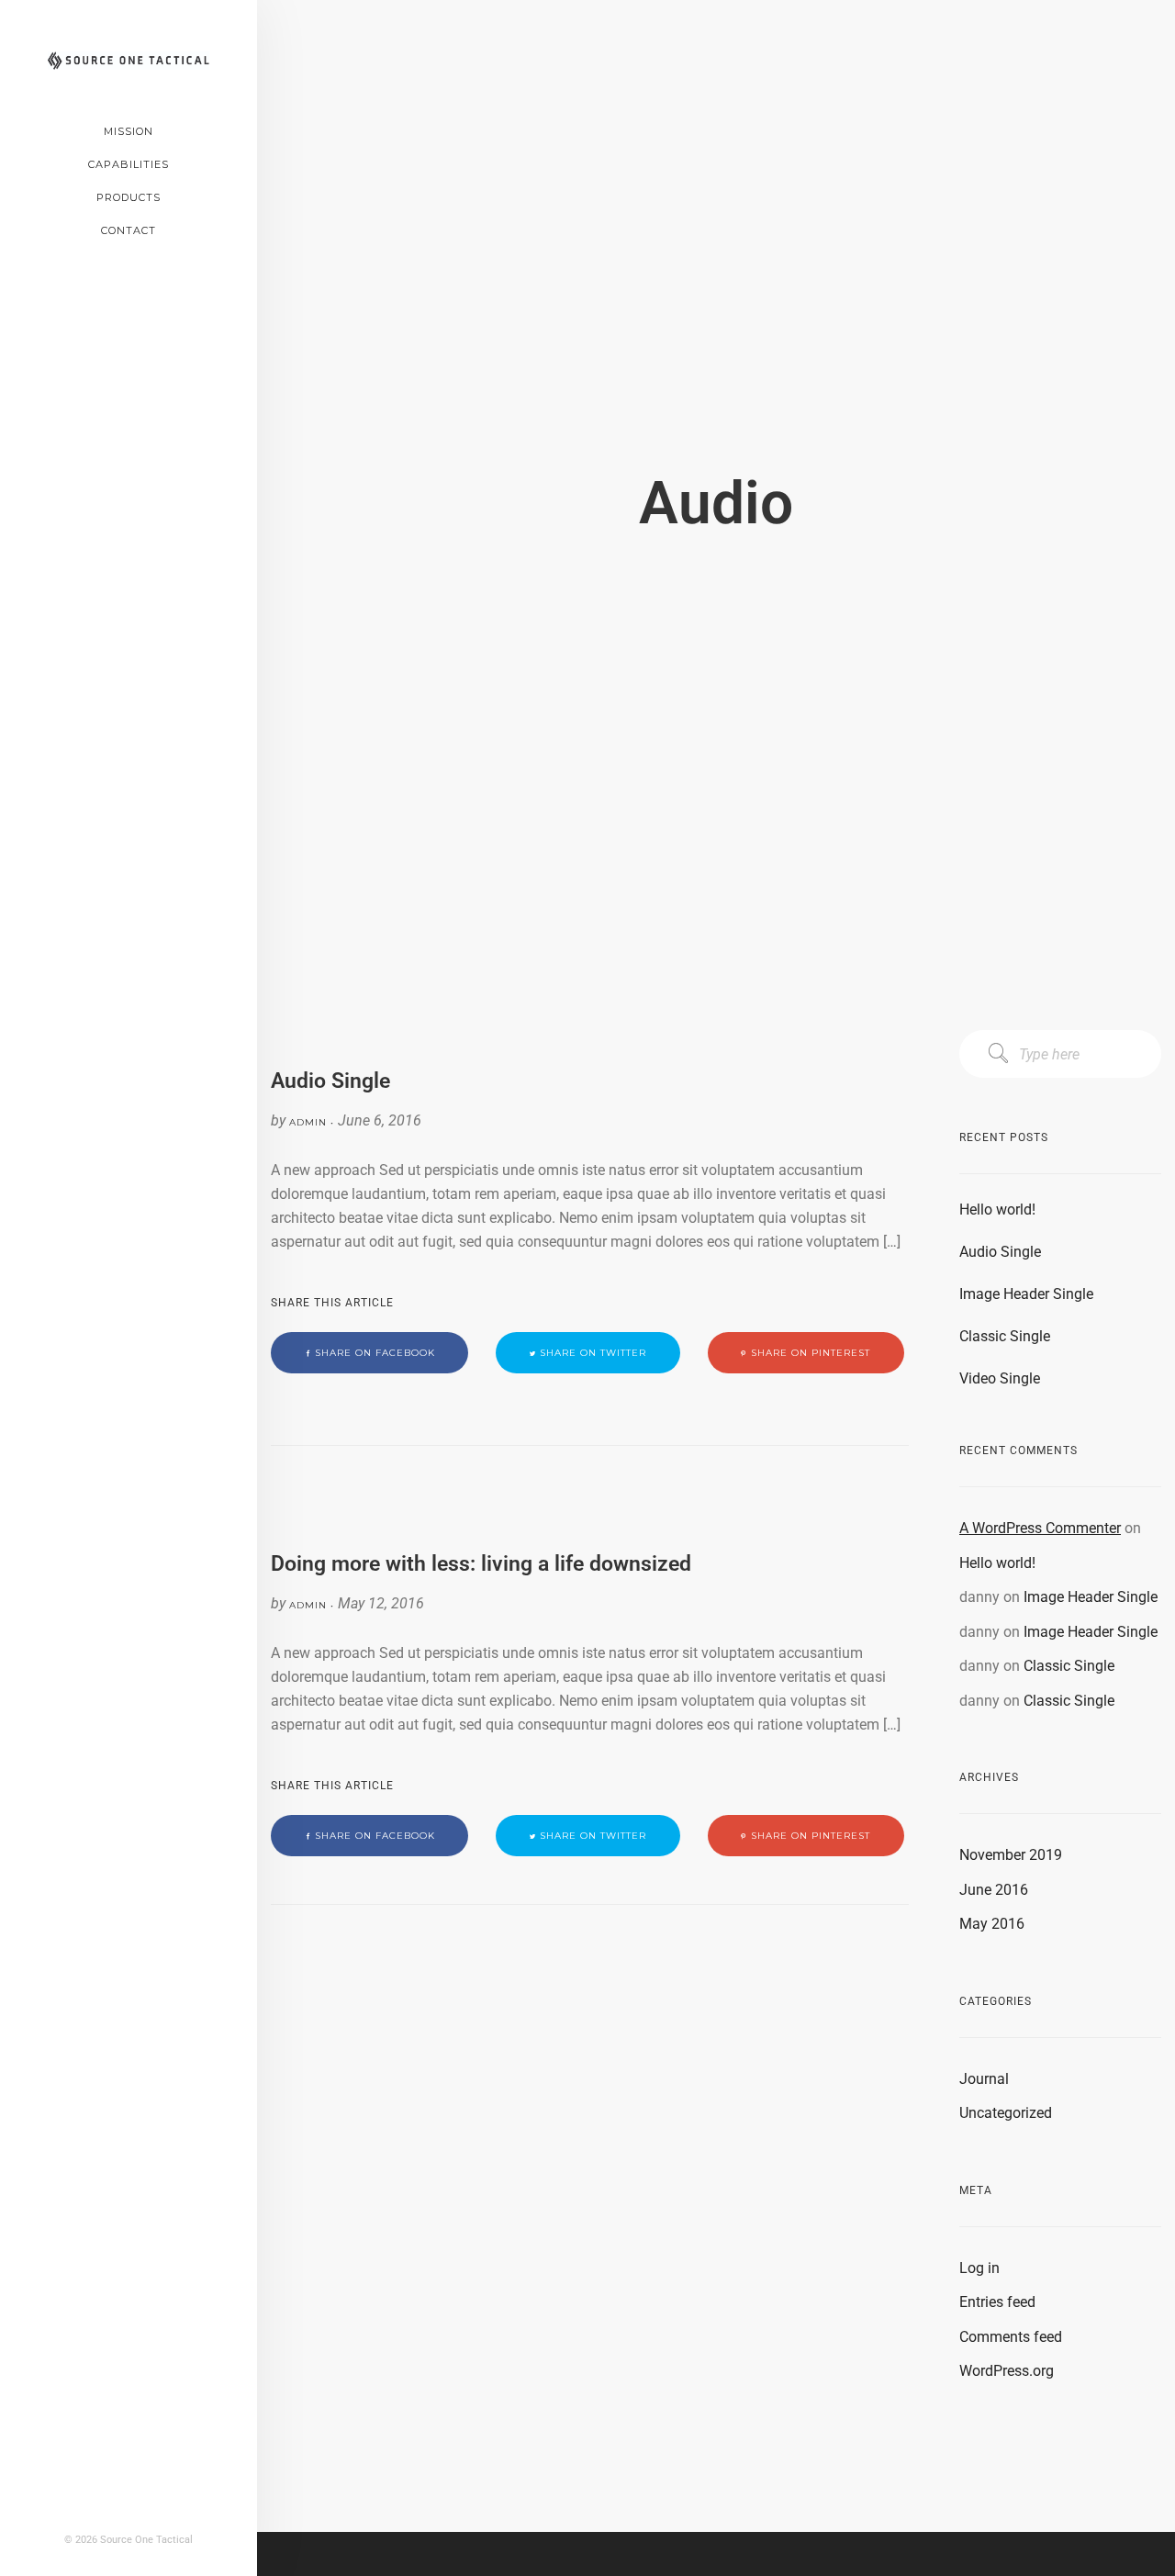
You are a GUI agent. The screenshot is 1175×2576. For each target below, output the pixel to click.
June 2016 (994, 1890)
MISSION (129, 131)
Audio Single (1000, 1252)
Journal (984, 2079)
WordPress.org (1007, 2371)
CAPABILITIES (129, 164)
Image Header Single (1026, 1294)
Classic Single (1005, 1336)
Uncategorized (1006, 2113)
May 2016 (992, 1924)
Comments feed (1011, 2337)
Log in (979, 2268)
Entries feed (997, 2302)
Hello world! (997, 1210)
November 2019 (1011, 1855)
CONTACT (129, 230)
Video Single (1000, 1378)
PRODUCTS (129, 197)
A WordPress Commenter (1040, 1528)
